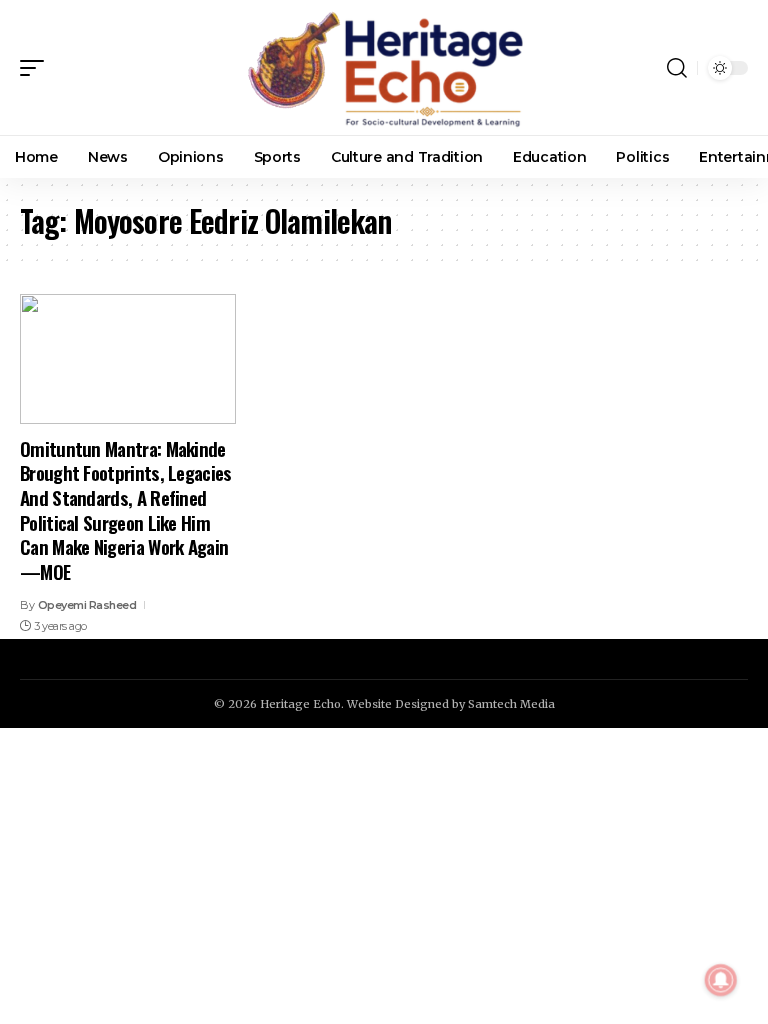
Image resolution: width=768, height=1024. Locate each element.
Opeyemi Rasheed (87, 605)
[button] (37, 68)
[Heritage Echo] (383, 67)
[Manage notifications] (721, 980)
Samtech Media (511, 704)
